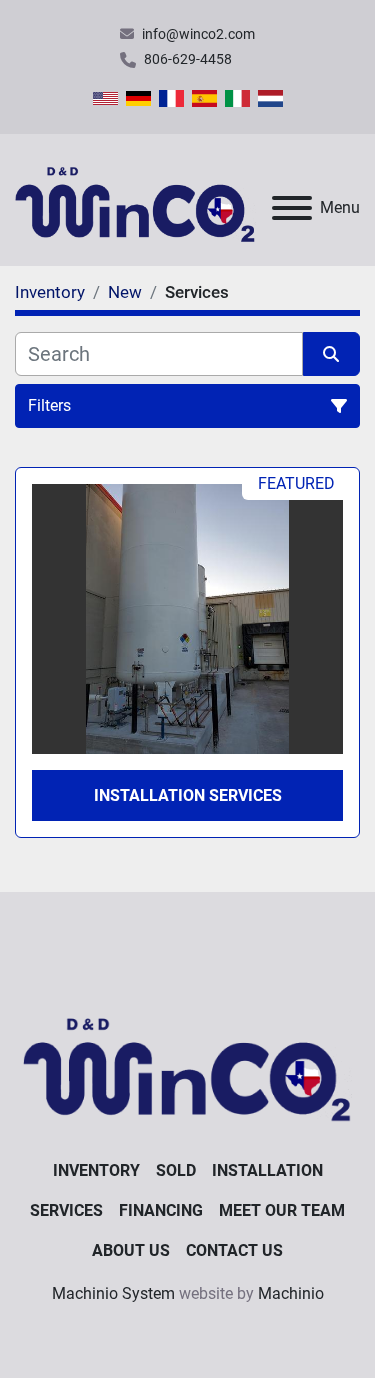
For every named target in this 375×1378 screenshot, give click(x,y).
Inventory (96, 1170)
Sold (176, 1170)
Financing (161, 1210)
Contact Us (234, 1250)
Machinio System (113, 1293)
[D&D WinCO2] (187, 1062)
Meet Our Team (282, 1210)
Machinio (291, 1293)
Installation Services (188, 795)
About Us (131, 1250)
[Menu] (292, 208)
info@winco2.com (198, 34)
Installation (267, 1170)
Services (66, 1210)
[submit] (332, 354)
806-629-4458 (188, 59)
